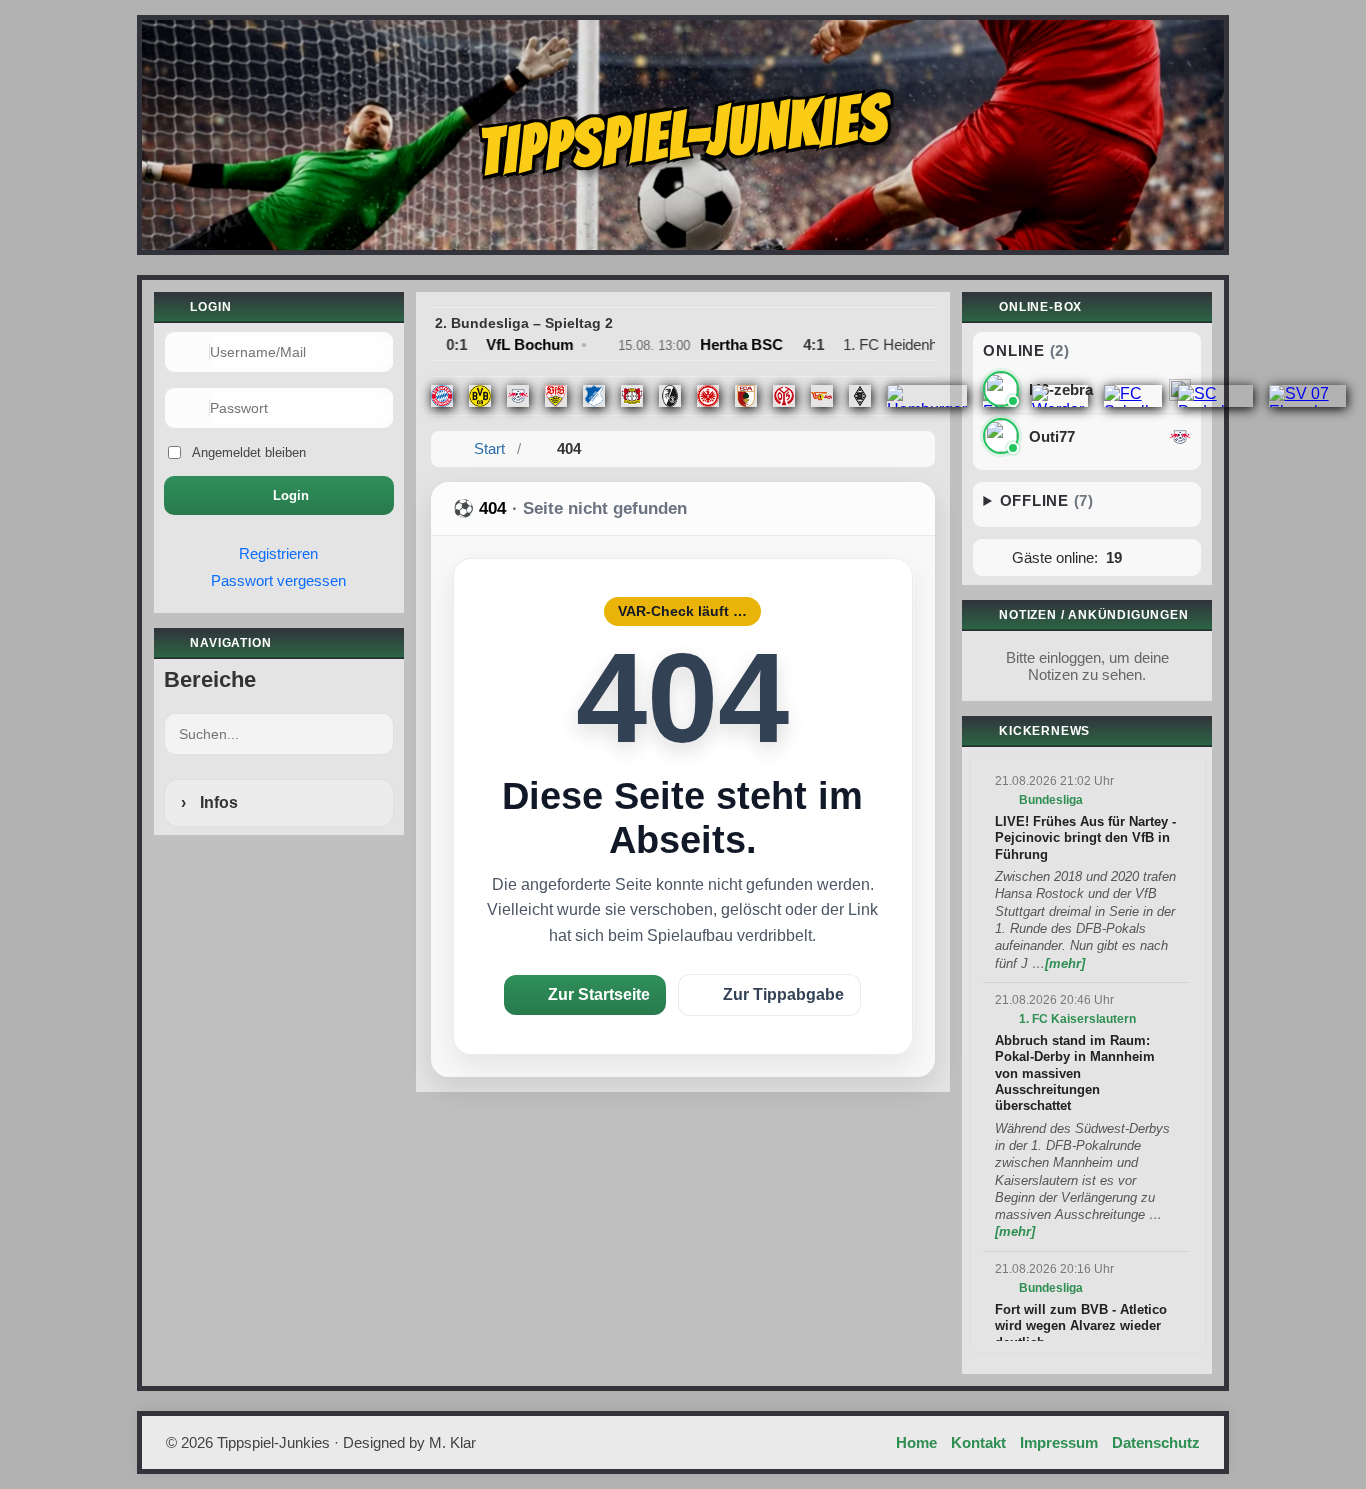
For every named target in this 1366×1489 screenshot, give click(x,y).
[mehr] (1065, 963)
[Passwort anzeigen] (369, 408)
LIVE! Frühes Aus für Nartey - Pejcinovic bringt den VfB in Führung (1085, 838)
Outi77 (1052, 437)
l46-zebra (1061, 390)
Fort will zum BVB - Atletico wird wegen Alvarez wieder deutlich (1081, 1326)
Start (489, 449)
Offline (1047, 500)
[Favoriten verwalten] (376, 680)
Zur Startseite (599, 994)
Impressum (1059, 1442)
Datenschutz (1156, 1442)
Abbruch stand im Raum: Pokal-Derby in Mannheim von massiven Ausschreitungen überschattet (1075, 1073)
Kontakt (978, 1442)
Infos (217, 802)
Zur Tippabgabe (783, 994)
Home (916, 1442)
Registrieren (278, 553)
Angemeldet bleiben (249, 452)
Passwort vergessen (278, 580)
